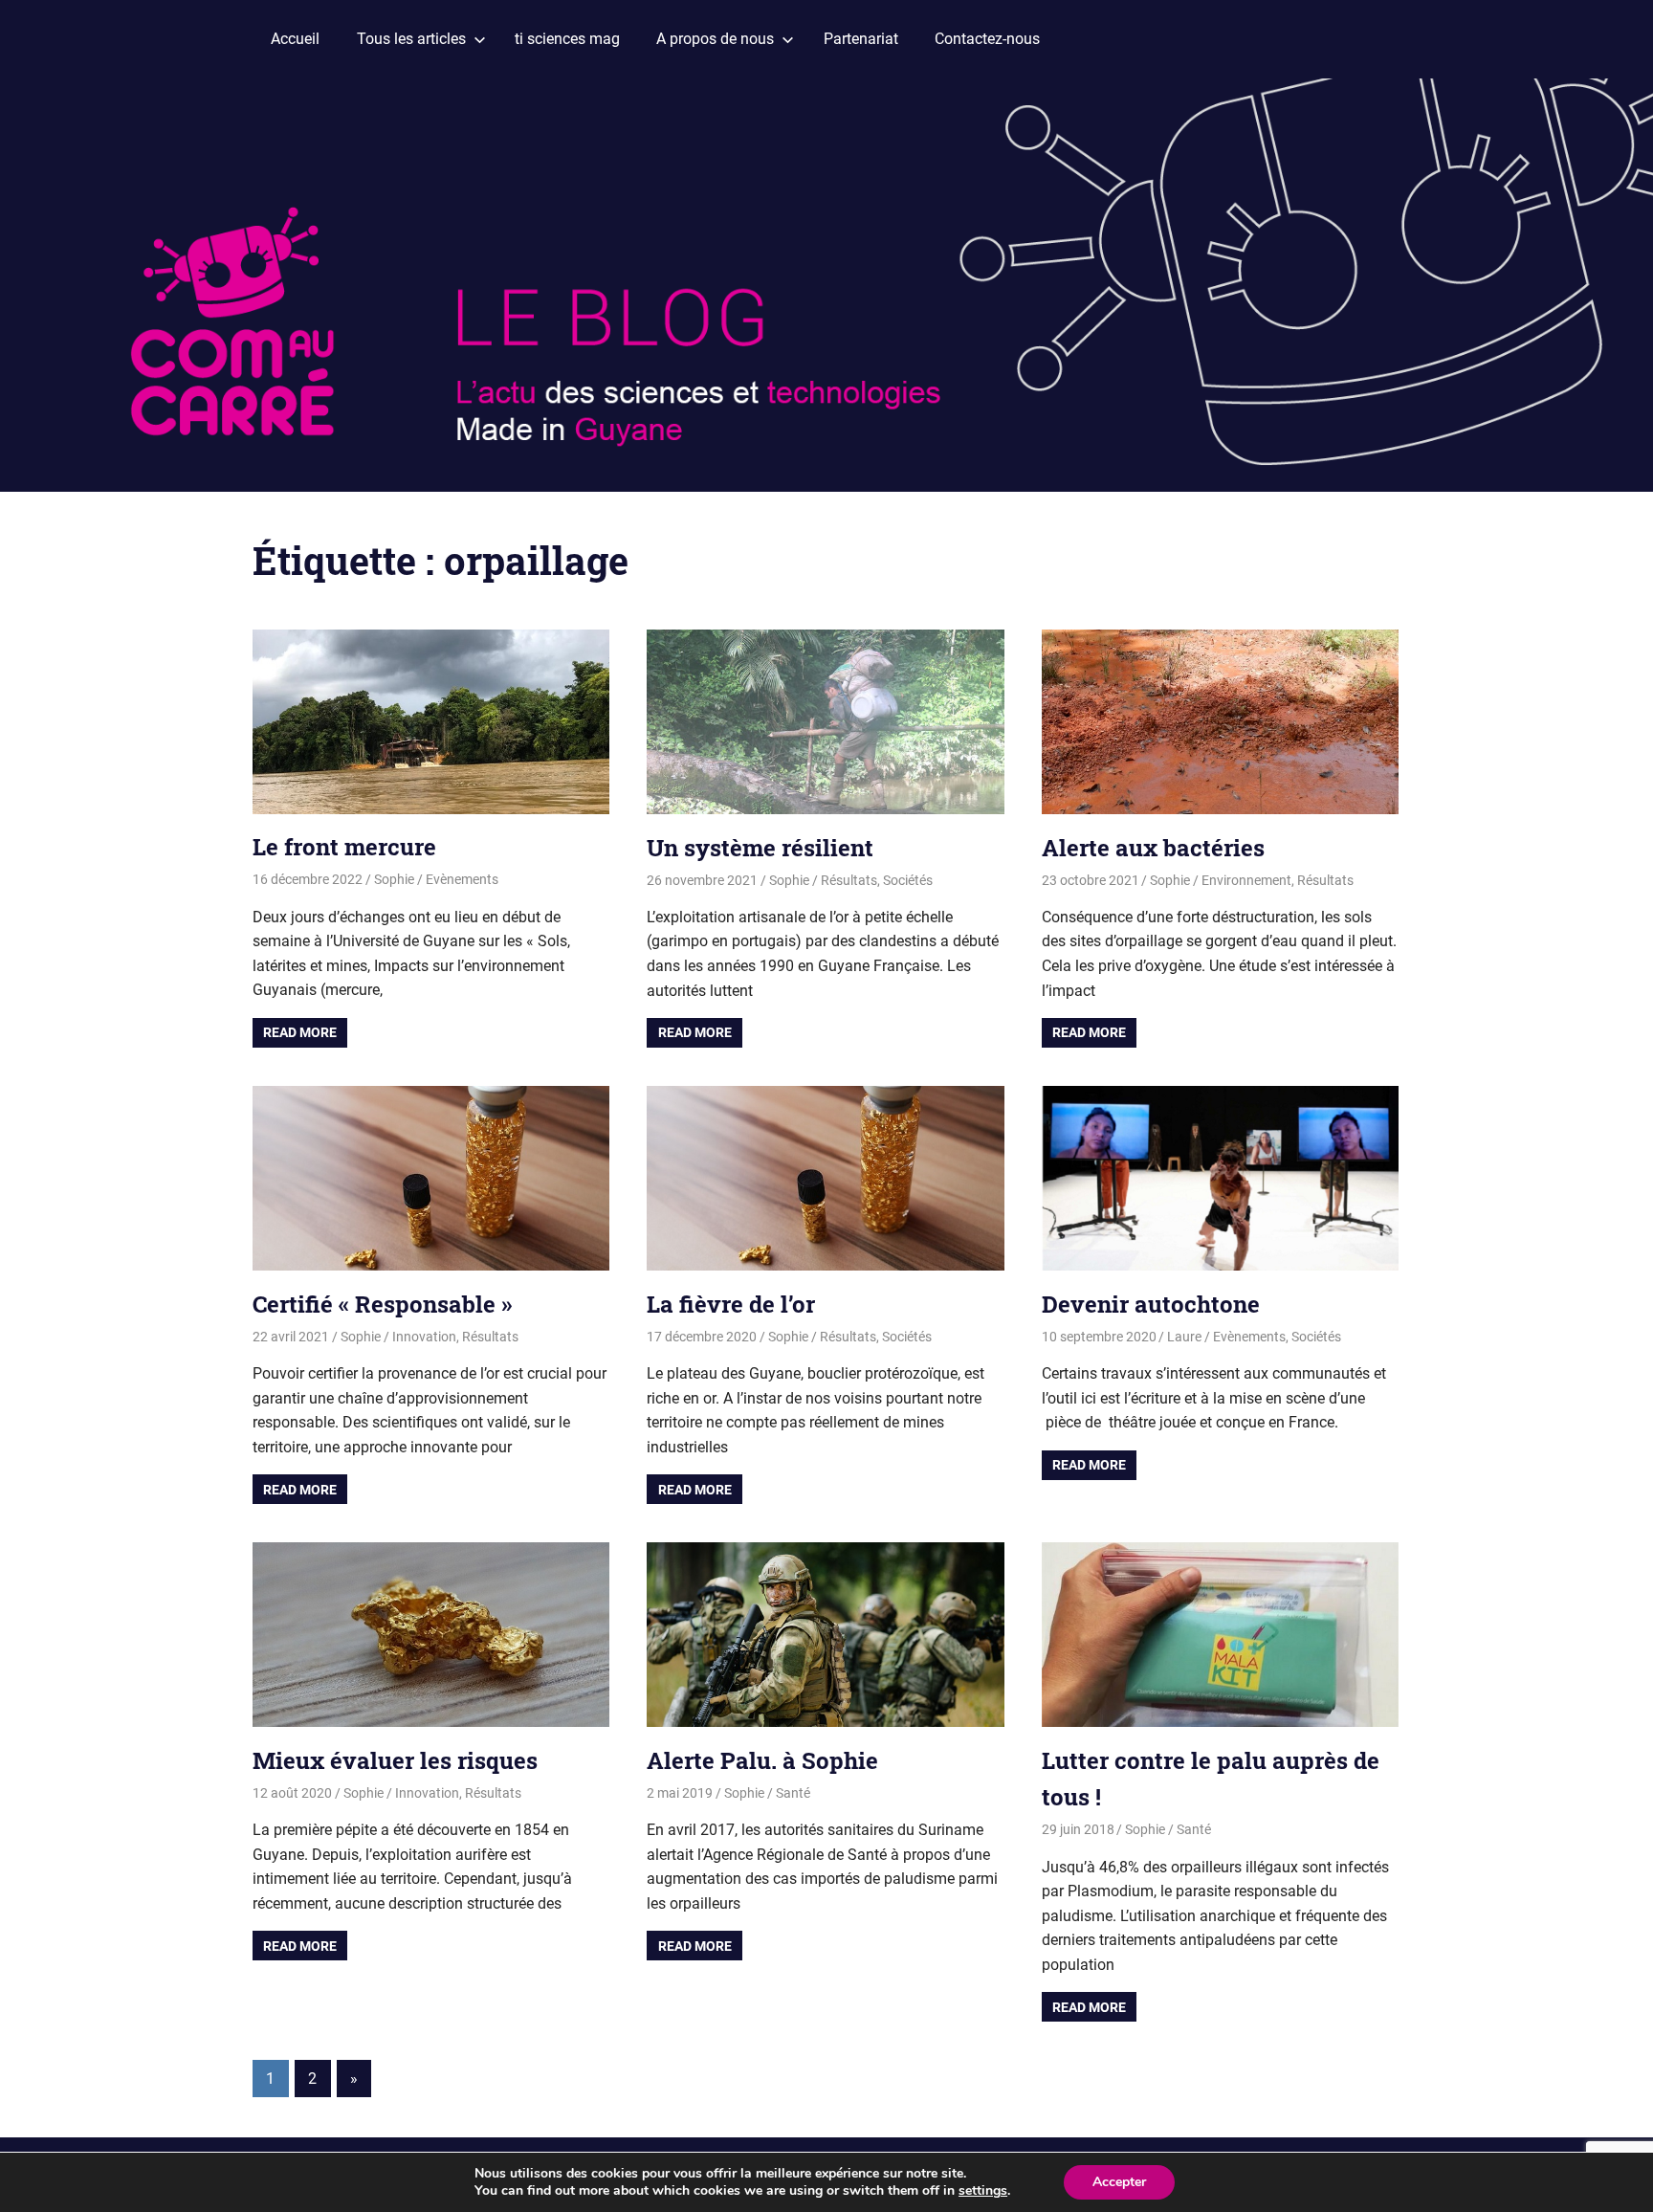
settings (983, 2191)
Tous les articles (411, 39)
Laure (1184, 1337)
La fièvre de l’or (731, 1304)
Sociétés (908, 880)
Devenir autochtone (1151, 1304)
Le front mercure (344, 847)
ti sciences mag (567, 39)
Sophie (394, 879)
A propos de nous (715, 39)
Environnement (1246, 880)
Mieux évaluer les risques (395, 1760)
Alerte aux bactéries (1153, 848)
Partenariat (861, 39)
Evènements (462, 879)
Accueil (295, 39)
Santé (793, 1793)
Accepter (1119, 2182)
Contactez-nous (987, 39)
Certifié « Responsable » (382, 1304)
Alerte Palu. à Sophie (762, 1760)
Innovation (424, 1337)
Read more (300, 1032)
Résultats (849, 880)
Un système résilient (760, 848)
